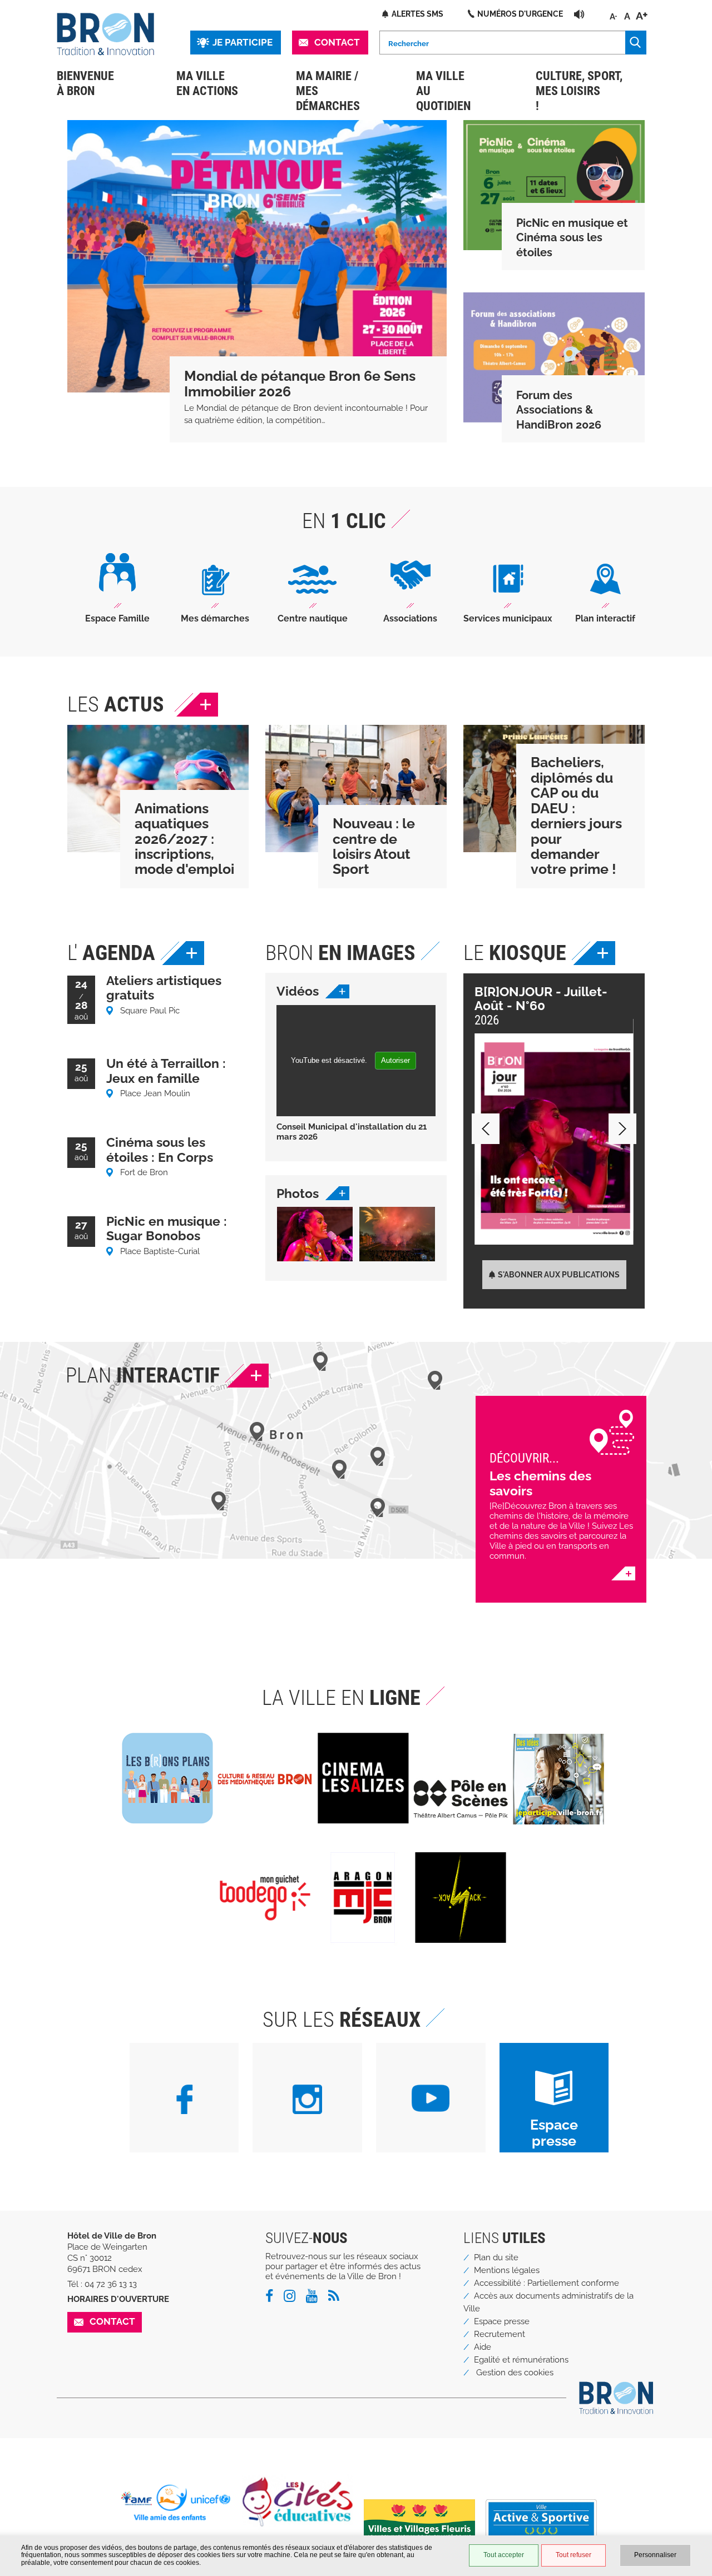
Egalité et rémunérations (521, 2360)
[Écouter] (580, 14)
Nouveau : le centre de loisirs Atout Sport (374, 846)
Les (116, 704)
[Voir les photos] (337, 1193)
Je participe (243, 42)
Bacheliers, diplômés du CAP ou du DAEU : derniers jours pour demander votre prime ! (576, 816)
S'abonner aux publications (559, 1274)
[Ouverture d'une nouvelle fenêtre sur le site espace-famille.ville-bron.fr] (118, 581)
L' (111, 953)
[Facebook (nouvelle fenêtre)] (184, 2101)
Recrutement (500, 2334)
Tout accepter (504, 2555)
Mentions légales (507, 2270)
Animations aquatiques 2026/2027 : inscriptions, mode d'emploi (184, 839)
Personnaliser (655, 2555)
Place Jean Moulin (155, 1093)
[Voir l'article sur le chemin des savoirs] (623, 1573)
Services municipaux (508, 618)
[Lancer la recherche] (636, 43)
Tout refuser (573, 2555)
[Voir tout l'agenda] (183, 953)
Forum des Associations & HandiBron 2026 (559, 410)
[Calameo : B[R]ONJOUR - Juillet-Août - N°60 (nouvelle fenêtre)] (554, 1139)
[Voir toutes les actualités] (197, 705)
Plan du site (496, 2257)
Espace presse (554, 2133)
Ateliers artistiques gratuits (164, 988)
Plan (143, 1375)
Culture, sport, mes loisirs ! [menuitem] (579, 91)
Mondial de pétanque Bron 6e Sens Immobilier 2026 (300, 384)
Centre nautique (313, 618)
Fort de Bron (144, 1172)
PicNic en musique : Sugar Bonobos (167, 1228)
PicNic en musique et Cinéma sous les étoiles (572, 238)
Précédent (486, 1129)
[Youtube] (316, 2298)
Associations (410, 618)
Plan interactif (605, 618)
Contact (337, 42)
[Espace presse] (554, 2090)
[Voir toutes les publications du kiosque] (594, 953)
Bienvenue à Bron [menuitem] (85, 83)
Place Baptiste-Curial (160, 1251)
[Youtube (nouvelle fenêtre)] (431, 2100)
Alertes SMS (417, 14)
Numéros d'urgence (520, 14)
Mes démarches (215, 618)
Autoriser (395, 1060)
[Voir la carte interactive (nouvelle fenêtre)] (248, 1376)
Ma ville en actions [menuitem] (207, 83)
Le (515, 953)
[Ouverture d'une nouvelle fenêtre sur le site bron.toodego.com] (215, 588)
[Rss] (338, 2298)
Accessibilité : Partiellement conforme (547, 2283)
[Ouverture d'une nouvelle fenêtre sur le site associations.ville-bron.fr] (410, 582)
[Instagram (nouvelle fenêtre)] (307, 2101)
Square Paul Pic (150, 1011)
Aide (483, 2347)
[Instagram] (294, 2298)
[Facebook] (273, 2298)
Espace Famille (117, 618)
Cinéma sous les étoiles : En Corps (160, 1149)
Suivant (622, 1129)
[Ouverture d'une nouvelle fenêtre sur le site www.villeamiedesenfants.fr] (180, 2503)
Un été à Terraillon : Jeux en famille (166, 1070)
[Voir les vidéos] (337, 991)
